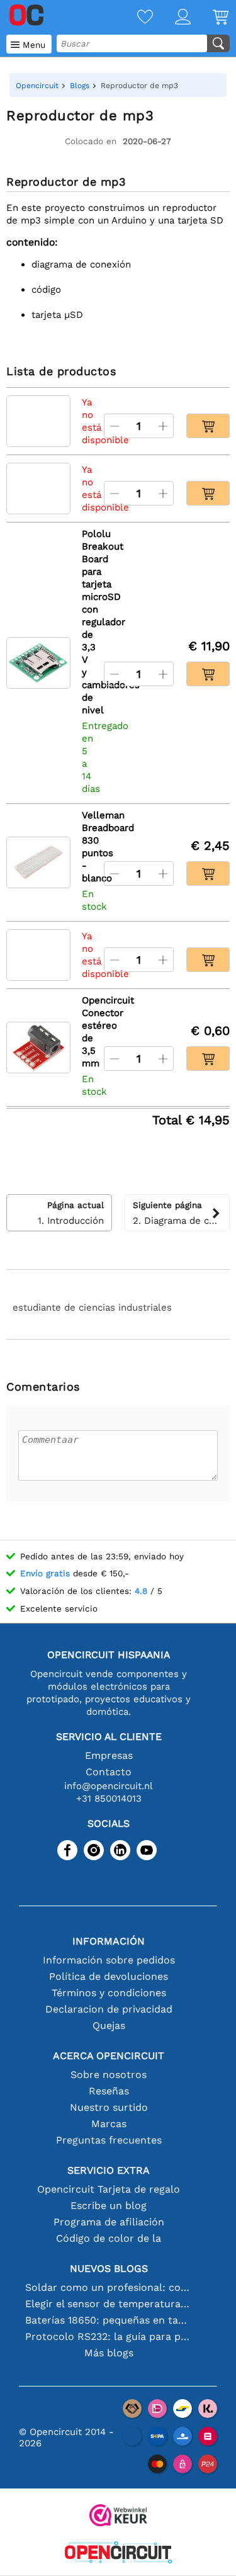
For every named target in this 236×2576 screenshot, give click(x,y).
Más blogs (109, 2353)
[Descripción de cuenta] (172, 18)
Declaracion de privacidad (109, 2009)
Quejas (109, 2025)
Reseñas (109, 2091)
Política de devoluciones (109, 1976)
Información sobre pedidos (109, 1960)
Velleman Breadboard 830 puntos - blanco (87, 847)
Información (109, 1941)
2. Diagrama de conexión (182, 1213)
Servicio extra (109, 2170)
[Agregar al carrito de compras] (208, 426)
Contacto (109, 1772)
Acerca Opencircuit (109, 2056)
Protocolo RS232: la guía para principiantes (109, 2336)
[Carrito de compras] (210, 18)
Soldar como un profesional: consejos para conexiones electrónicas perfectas (109, 2287)
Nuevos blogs (109, 2268)
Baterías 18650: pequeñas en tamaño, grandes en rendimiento (109, 2320)
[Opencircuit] (118, 2554)
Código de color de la (109, 2238)
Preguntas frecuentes (109, 2140)
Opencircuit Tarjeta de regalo (109, 2189)
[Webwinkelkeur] (118, 2517)
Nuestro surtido (109, 2107)
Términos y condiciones (109, 1993)
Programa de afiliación (109, 2222)
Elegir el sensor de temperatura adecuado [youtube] (109, 2304)
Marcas (109, 2124)
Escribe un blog (109, 2206)
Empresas (109, 1755)
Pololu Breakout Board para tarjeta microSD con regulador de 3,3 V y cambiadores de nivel (87, 622)
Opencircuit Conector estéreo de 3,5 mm (87, 1032)
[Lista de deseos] (134, 18)
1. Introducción (71, 1213)
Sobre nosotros (109, 2075)
